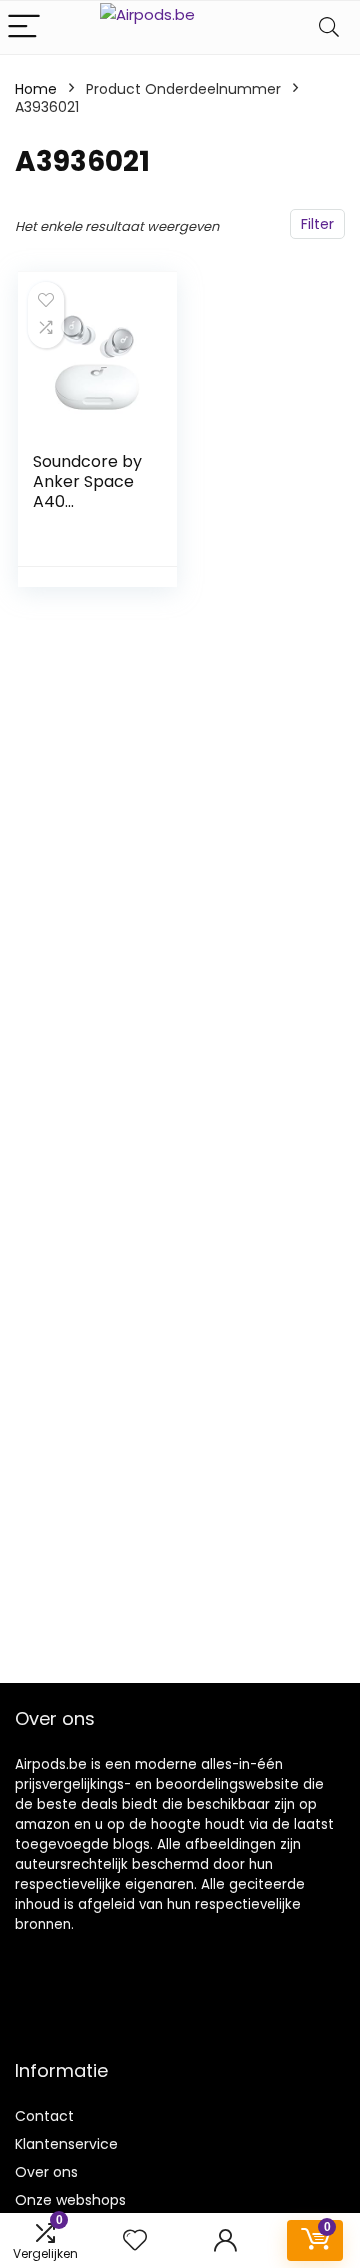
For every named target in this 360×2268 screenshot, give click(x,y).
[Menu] (24, 27)
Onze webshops (70, 2200)
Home (36, 89)
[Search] (329, 27)
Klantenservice (66, 2144)
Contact (44, 2116)
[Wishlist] (135, 2240)
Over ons (46, 2172)
